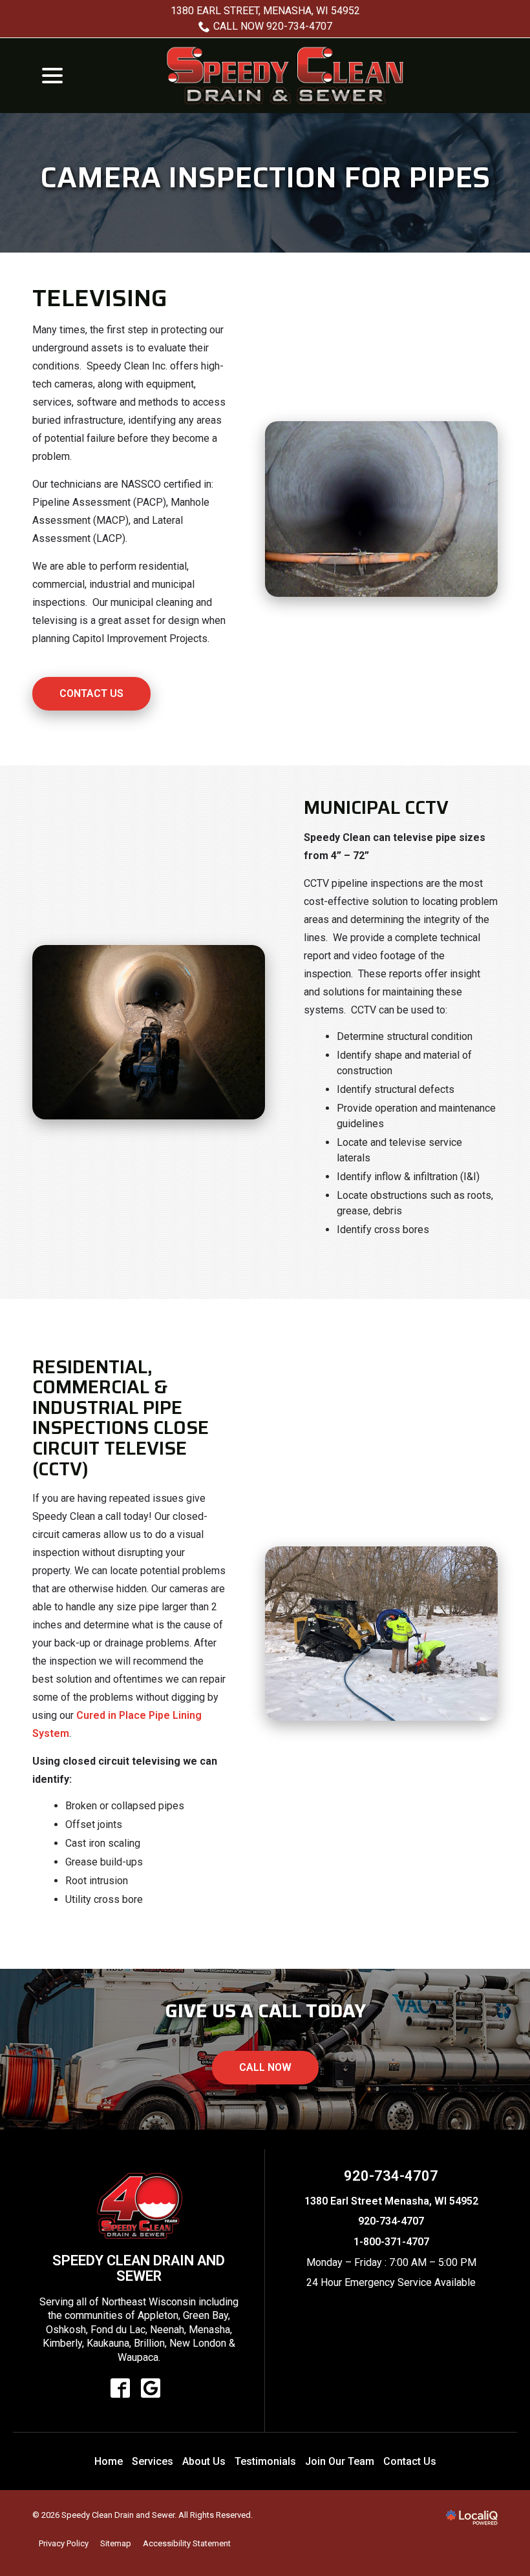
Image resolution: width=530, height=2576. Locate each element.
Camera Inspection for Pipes (265, 178)
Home (109, 2461)
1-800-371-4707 (391, 2242)
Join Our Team (340, 2461)
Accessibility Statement (187, 2543)
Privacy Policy (64, 2543)
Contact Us (91, 693)
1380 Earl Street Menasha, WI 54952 (391, 2201)
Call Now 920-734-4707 (273, 26)
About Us (204, 2461)
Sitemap (116, 2543)
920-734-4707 (391, 2176)
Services (153, 2461)
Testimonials (265, 2461)
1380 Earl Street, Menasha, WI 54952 (265, 11)
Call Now (265, 2067)
